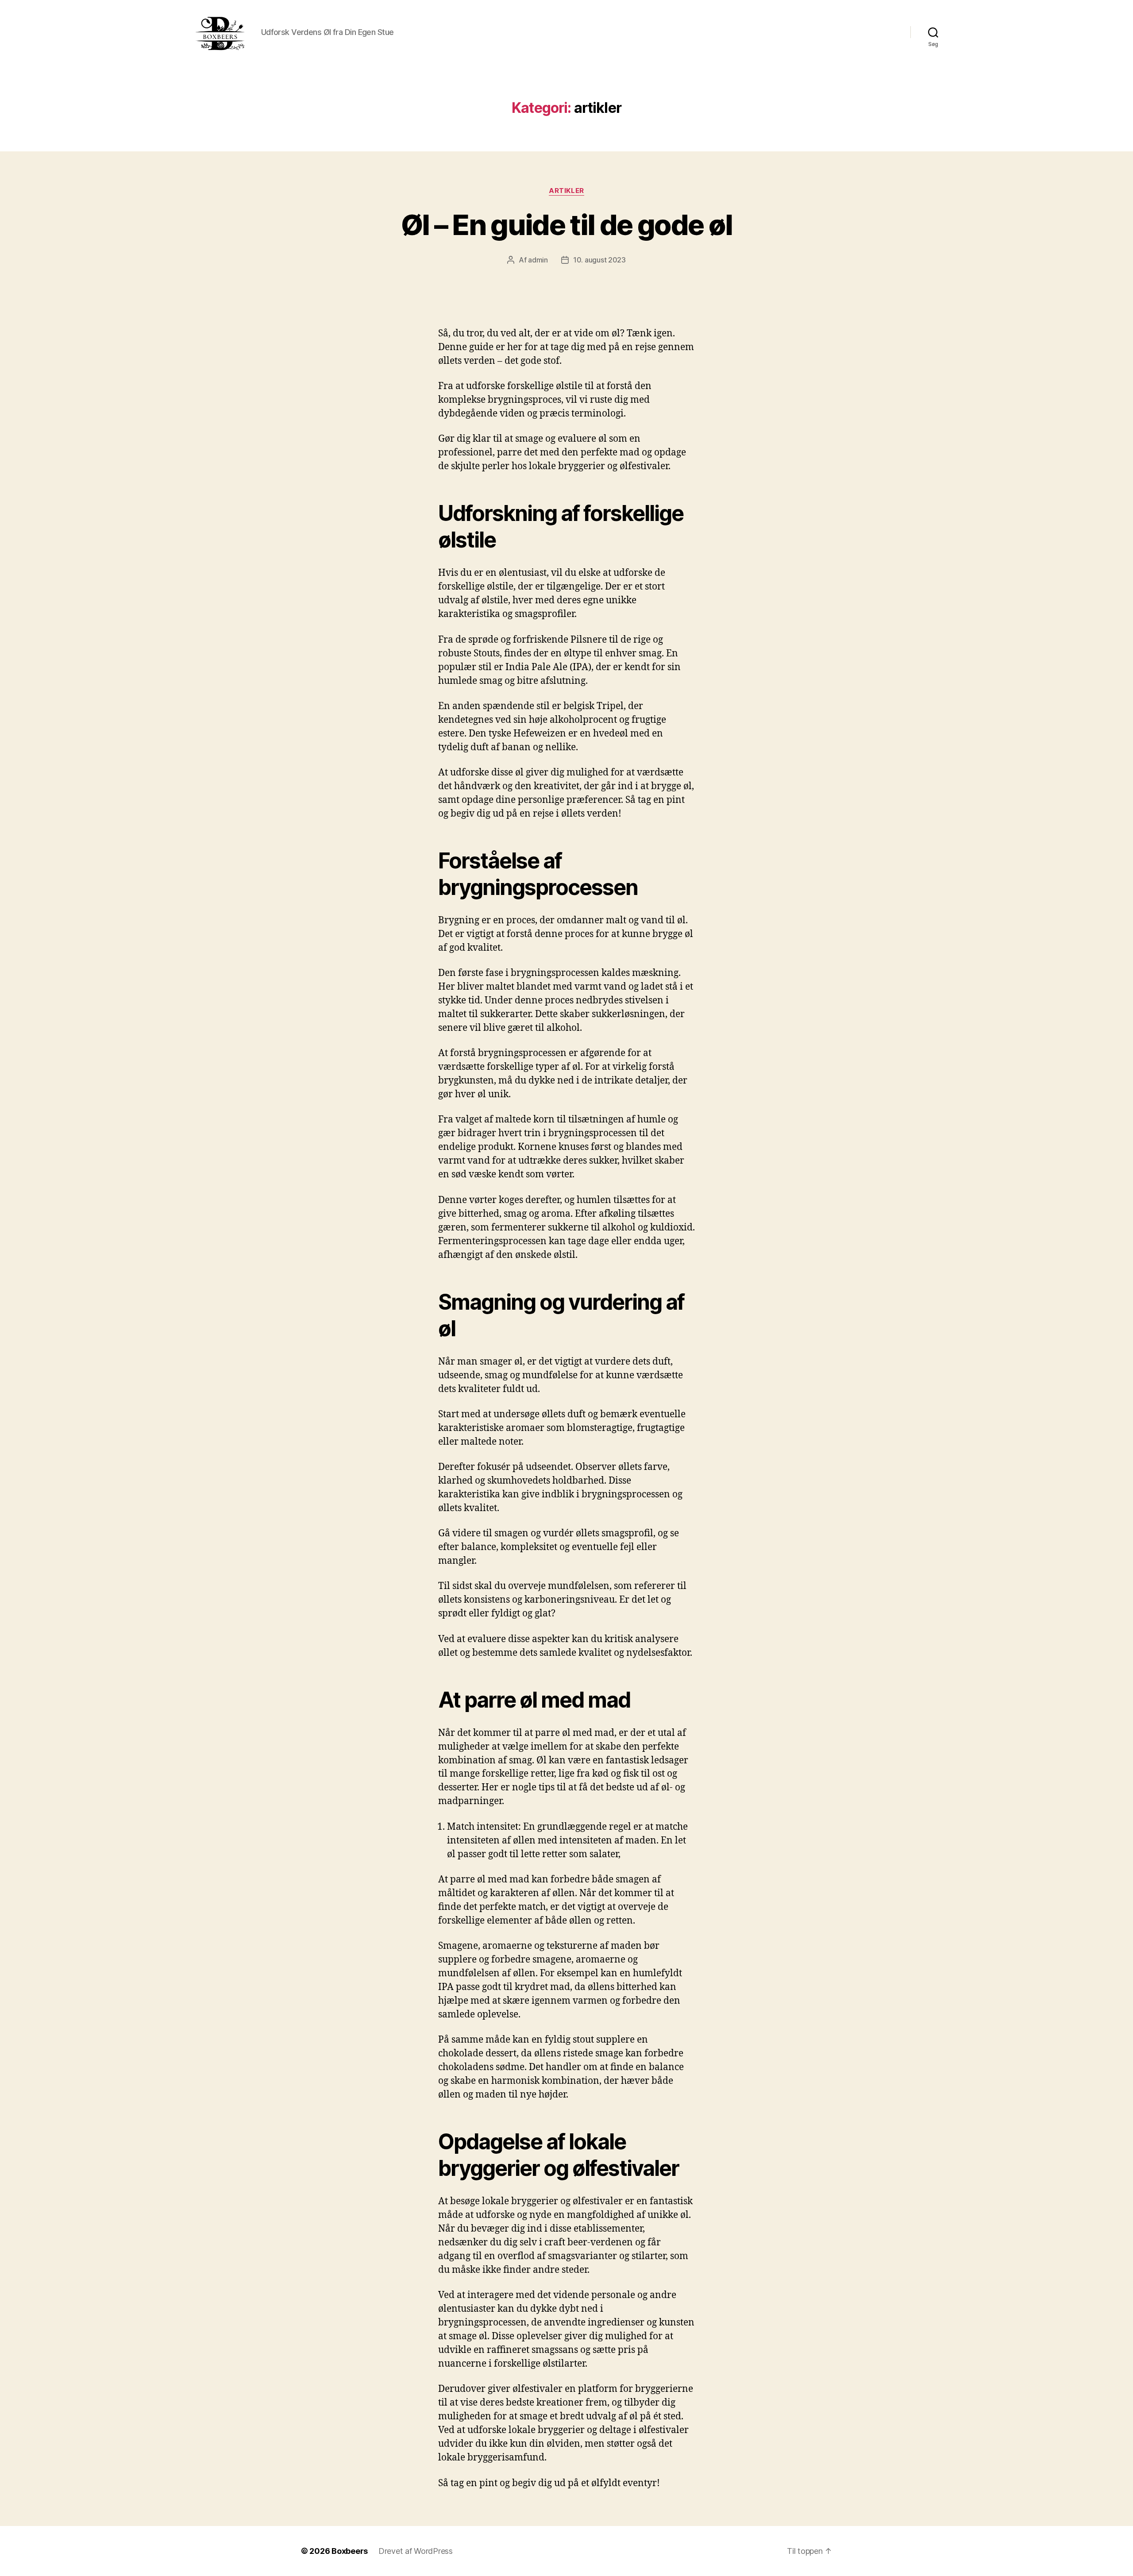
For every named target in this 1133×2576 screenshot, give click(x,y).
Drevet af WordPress (416, 2551)
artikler (566, 191)
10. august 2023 (599, 260)
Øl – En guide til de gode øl (567, 225)
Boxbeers (350, 2551)
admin (538, 260)
